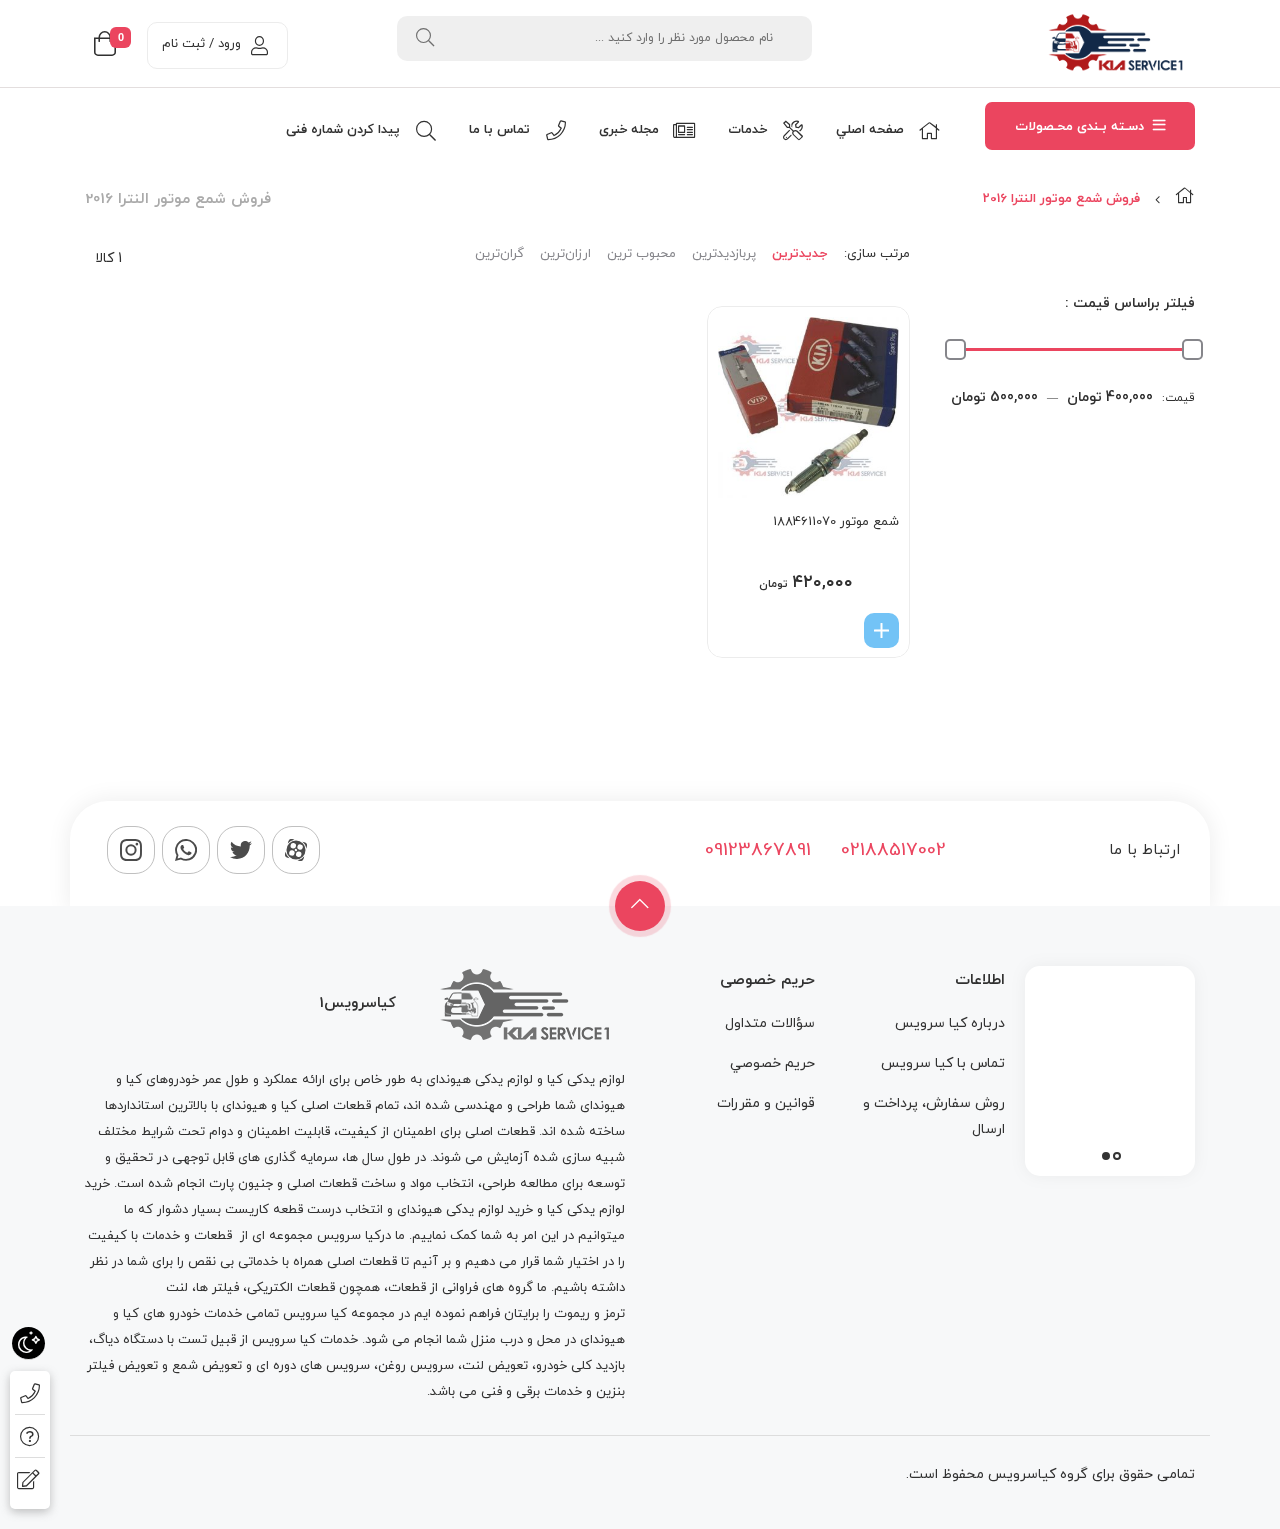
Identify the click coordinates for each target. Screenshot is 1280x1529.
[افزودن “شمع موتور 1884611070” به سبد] (881, 630)
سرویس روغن (416, 1366)
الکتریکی (270, 1288)
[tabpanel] (1110, 1066)
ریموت (572, 1314)
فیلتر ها (217, 1288)
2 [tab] (1106, 1156)
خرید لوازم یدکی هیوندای (465, 1210)
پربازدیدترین (724, 254)
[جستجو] (425, 38)
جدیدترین (799, 254)
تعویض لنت (495, 1366)
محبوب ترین (641, 254)
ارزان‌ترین (565, 254)
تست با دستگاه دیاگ (150, 1340)
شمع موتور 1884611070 (836, 522)
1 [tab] (1117, 1156)
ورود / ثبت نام (201, 44)
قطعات (213, 1236)
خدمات (161, 1236)
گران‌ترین (499, 254)
